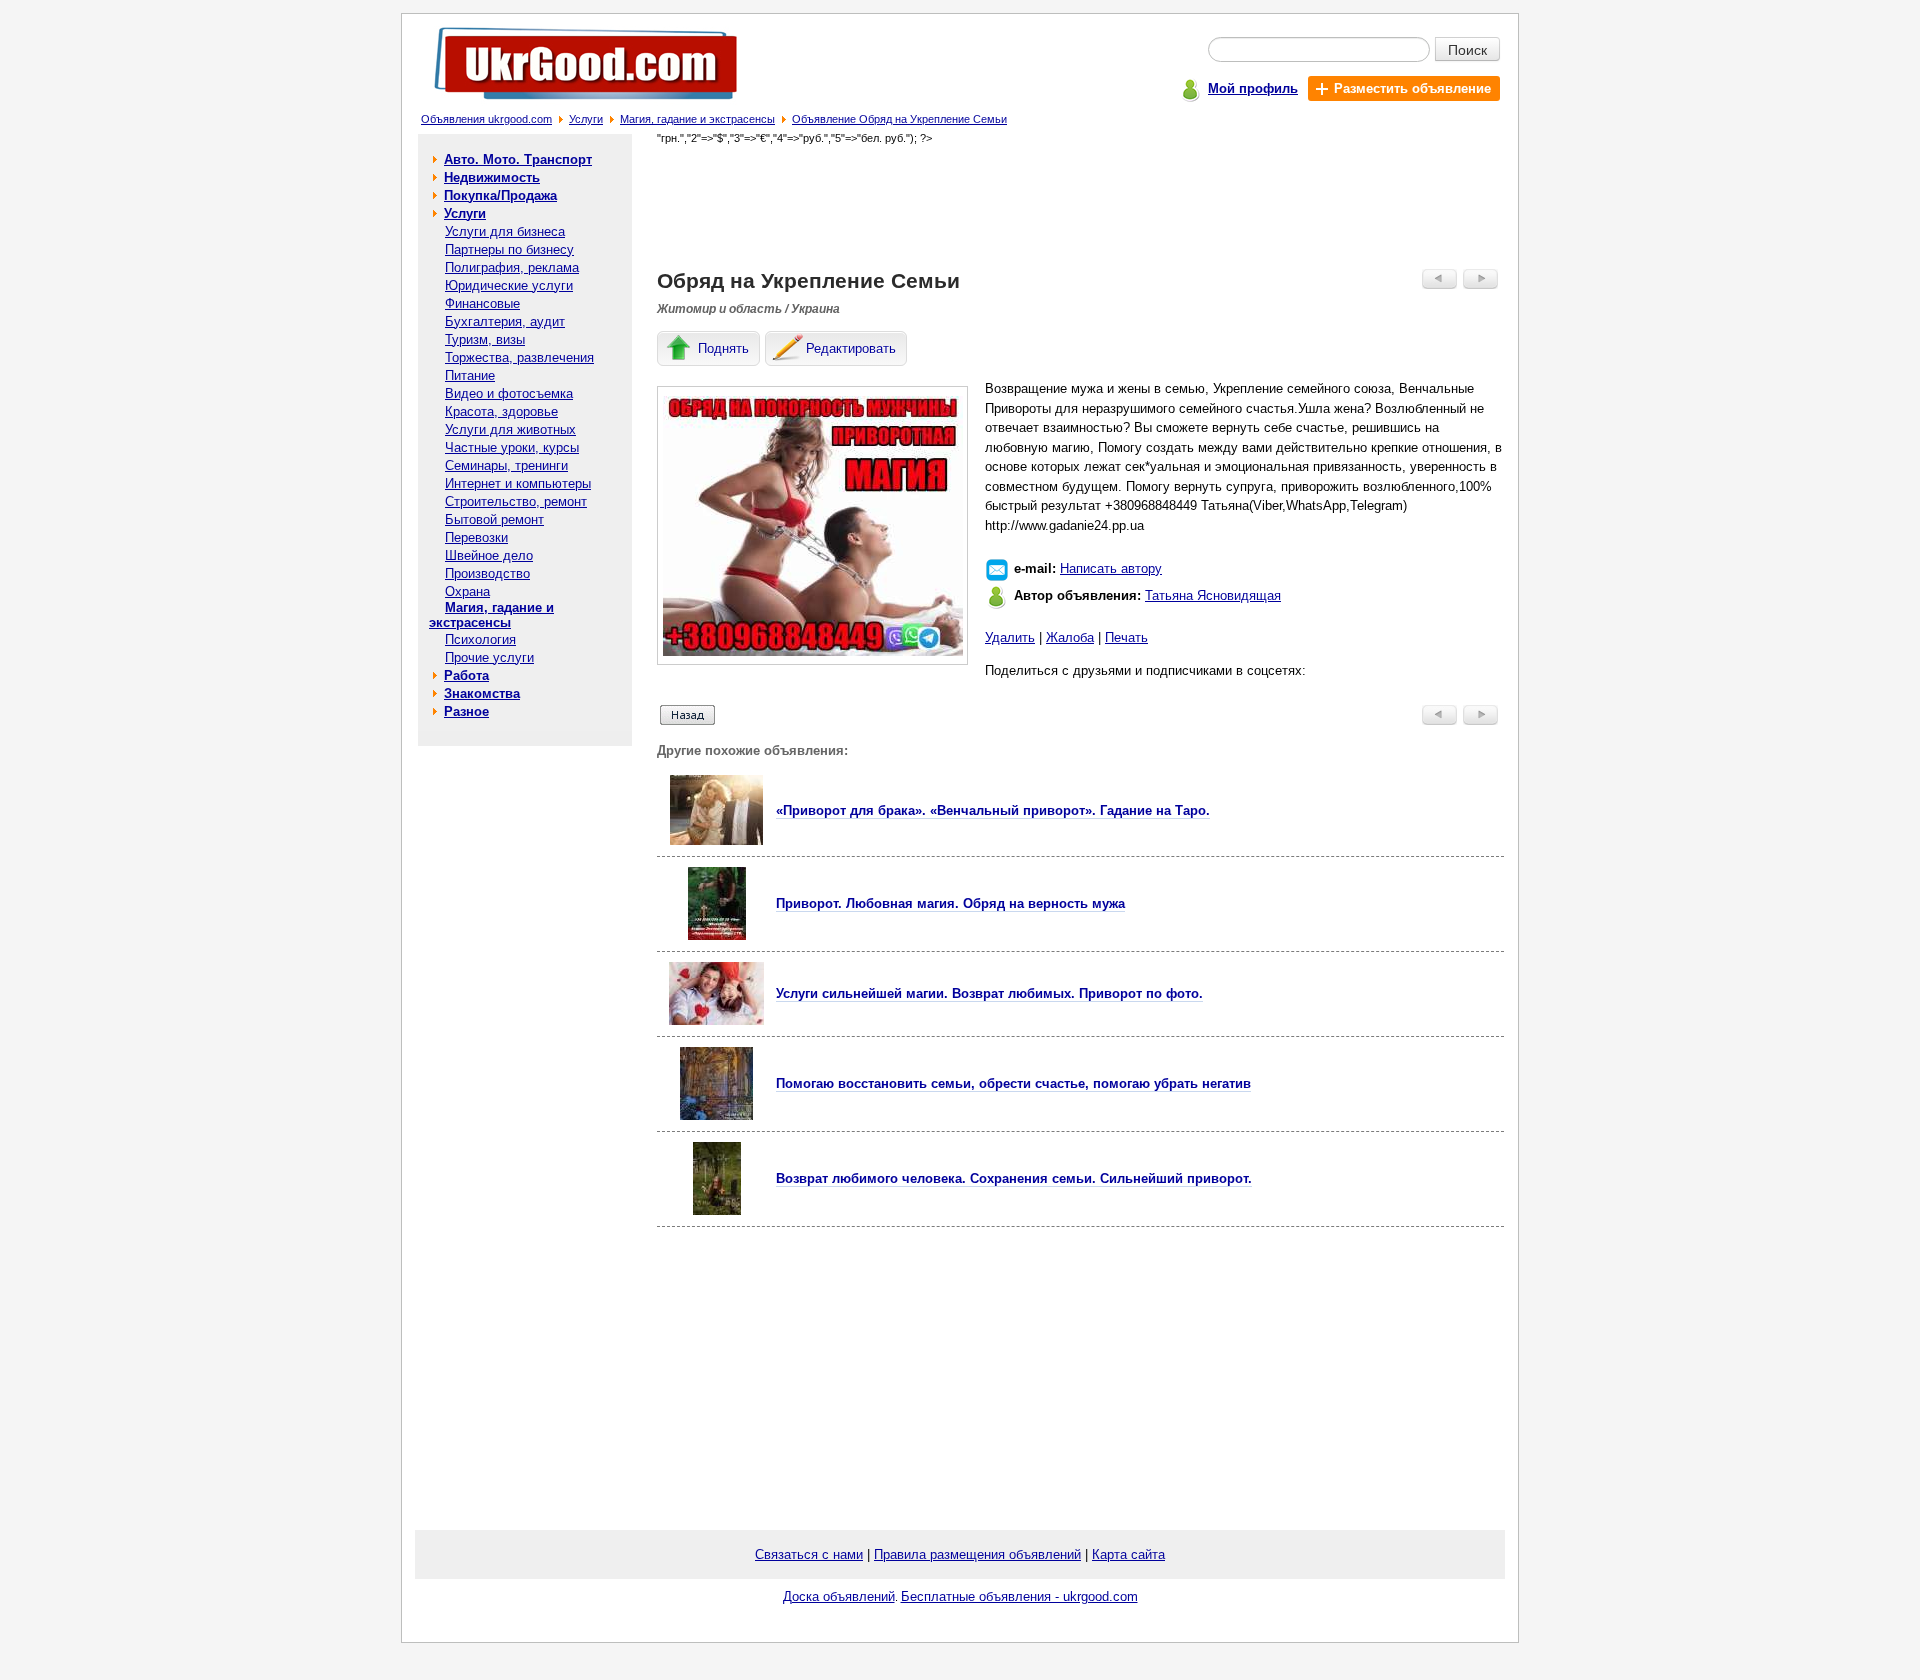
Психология (480, 639)
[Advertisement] (1081, 206)
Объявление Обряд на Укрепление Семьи (899, 119)
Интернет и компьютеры (518, 483)
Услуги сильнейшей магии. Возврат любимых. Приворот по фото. (989, 993)
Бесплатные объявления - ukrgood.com (1019, 1596)
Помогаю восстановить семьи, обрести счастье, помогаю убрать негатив (1013, 1083)
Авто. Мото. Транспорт (518, 159)
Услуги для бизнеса (505, 231)
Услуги (586, 119)
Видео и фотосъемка (509, 393)
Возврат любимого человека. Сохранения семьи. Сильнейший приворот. (1014, 1178)
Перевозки (476, 537)
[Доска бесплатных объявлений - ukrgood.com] (574, 103)
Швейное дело (489, 555)
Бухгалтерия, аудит (505, 321)
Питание (470, 375)
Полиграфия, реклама (512, 267)
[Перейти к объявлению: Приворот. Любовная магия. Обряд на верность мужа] (717, 935)
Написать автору (1111, 568)
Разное (466, 711)
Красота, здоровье (501, 411)
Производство (487, 573)
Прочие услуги (489, 657)
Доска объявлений (839, 1596)
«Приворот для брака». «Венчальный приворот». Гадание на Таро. (993, 810)
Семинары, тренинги (506, 465)
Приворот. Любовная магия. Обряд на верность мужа (950, 903)
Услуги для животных (510, 429)
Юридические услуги (509, 285)
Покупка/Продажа (500, 195)
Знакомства (482, 693)
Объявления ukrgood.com (486, 119)
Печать (1126, 637)
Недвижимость (492, 177)
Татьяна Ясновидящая (1213, 595)
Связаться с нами (809, 1554)
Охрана (467, 591)
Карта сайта (1128, 1554)
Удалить (1010, 637)
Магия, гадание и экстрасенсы (697, 119)
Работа (466, 675)
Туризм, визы (485, 339)
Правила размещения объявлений (977, 1554)
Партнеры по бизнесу (509, 249)
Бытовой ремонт (494, 519)
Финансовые (482, 303)
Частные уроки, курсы (512, 447)
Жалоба (1070, 637)
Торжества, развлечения (519, 357)
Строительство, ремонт (516, 501)
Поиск (1467, 49)
